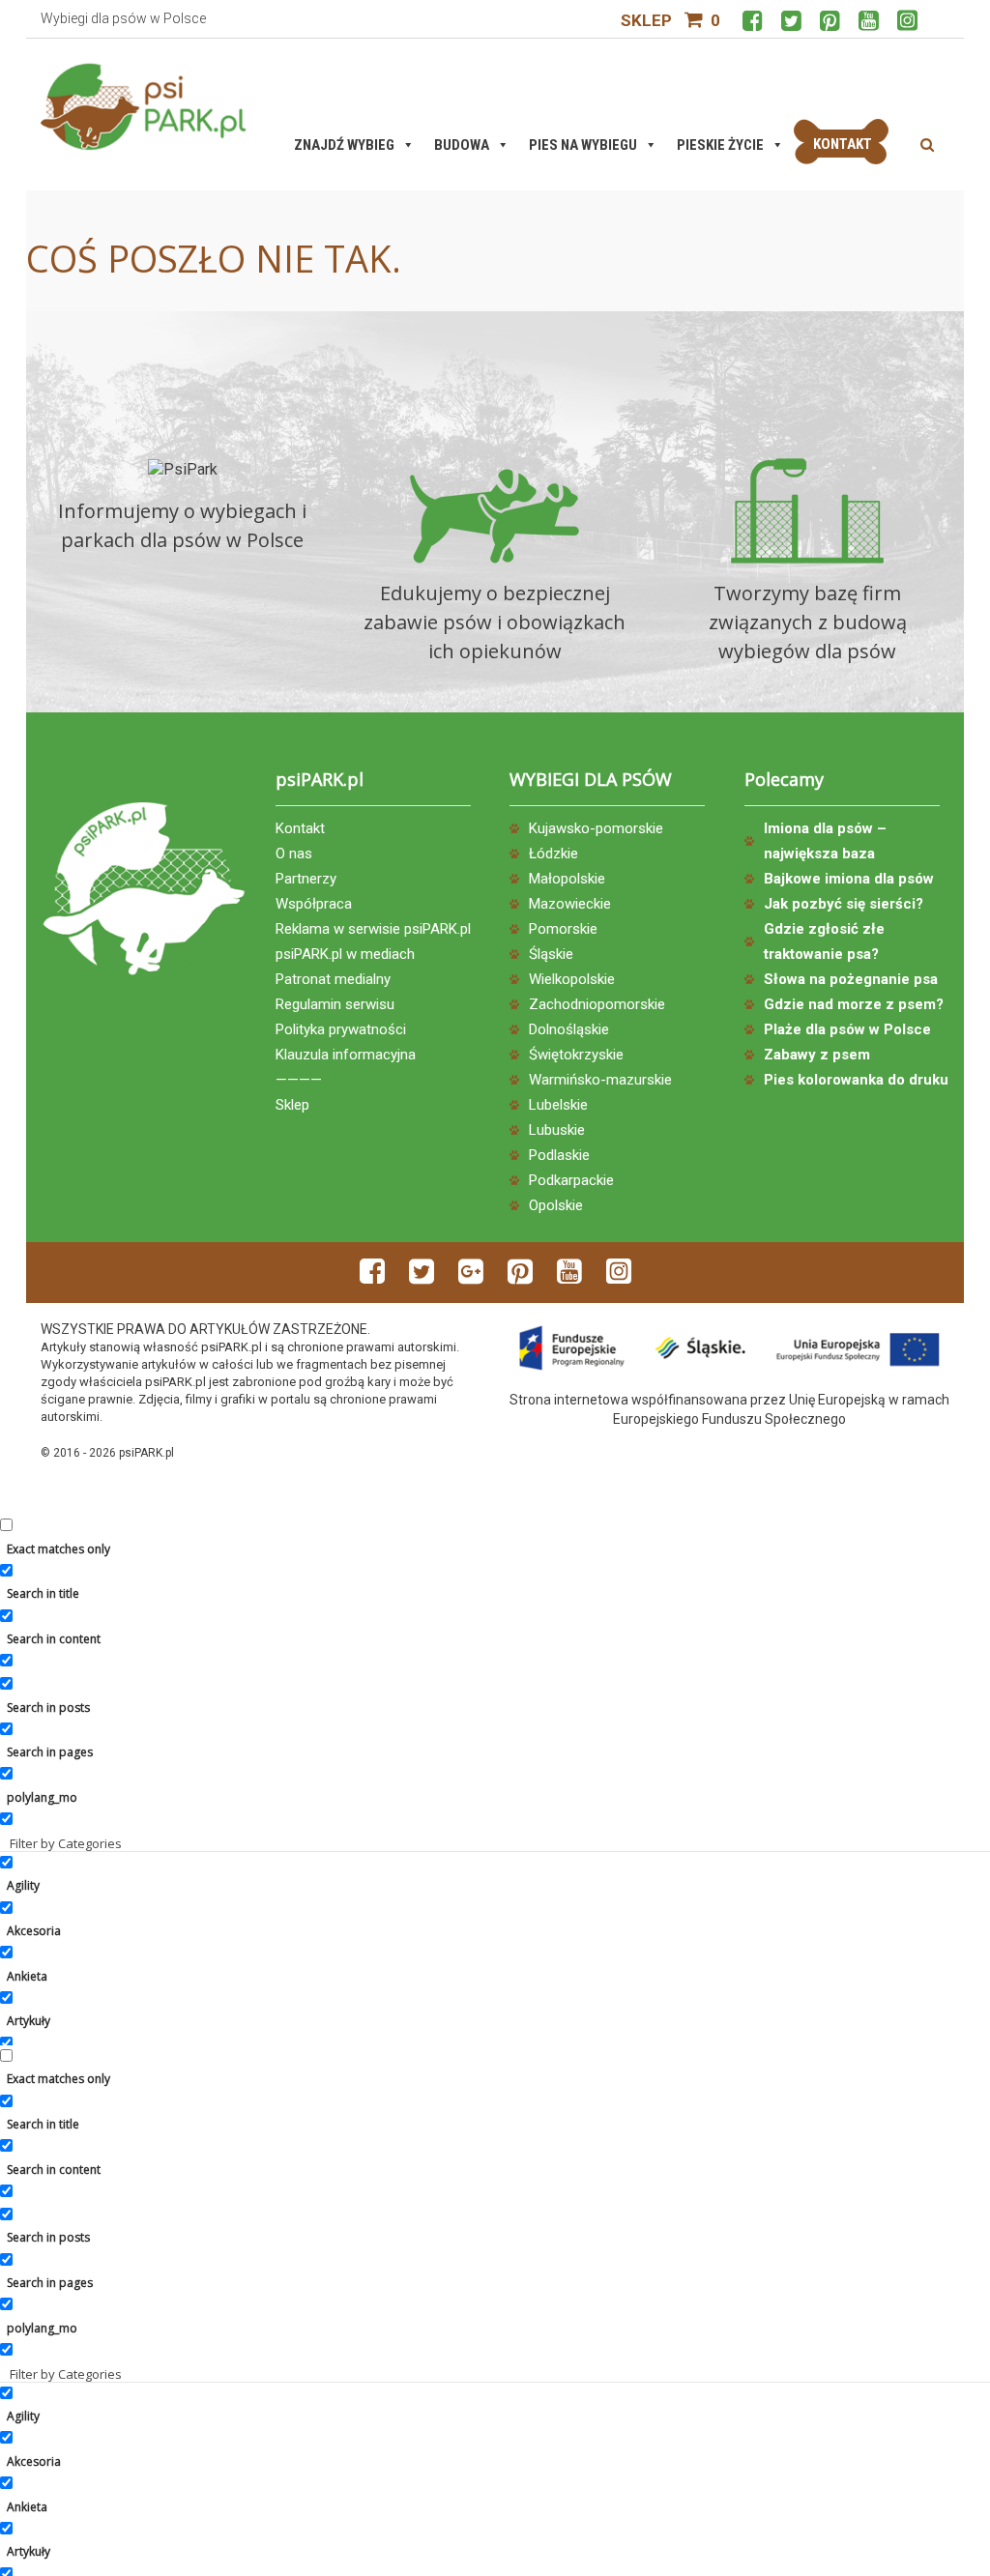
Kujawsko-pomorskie (596, 828)
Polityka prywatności (341, 1029)
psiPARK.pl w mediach (345, 954)
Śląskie (551, 954)
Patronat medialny (333, 979)
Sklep (646, 20)
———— (299, 1080)
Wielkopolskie (572, 979)
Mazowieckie (570, 904)
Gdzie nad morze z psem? (854, 1004)
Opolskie (556, 1205)
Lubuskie (557, 1130)
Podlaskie (559, 1155)
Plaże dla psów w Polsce (847, 1029)
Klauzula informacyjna (346, 1055)
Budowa (462, 145)
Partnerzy (306, 879)
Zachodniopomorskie (597, 1004)
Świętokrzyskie (576, 1055)
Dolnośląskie (569, 1029)
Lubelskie (558, 1105)
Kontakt (300, 828)
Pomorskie (563, 929)
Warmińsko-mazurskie (600, 1080)
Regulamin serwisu (335, 1004)
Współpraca (314, 904)
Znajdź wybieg (344, 145)
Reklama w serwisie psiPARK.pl (373, 929)
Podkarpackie (571, 1180)
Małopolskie (567, 879)
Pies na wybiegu (583, 145)
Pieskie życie (720, 145)
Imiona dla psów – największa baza (825, 841)
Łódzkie (553, 854)
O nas (294, 854)
